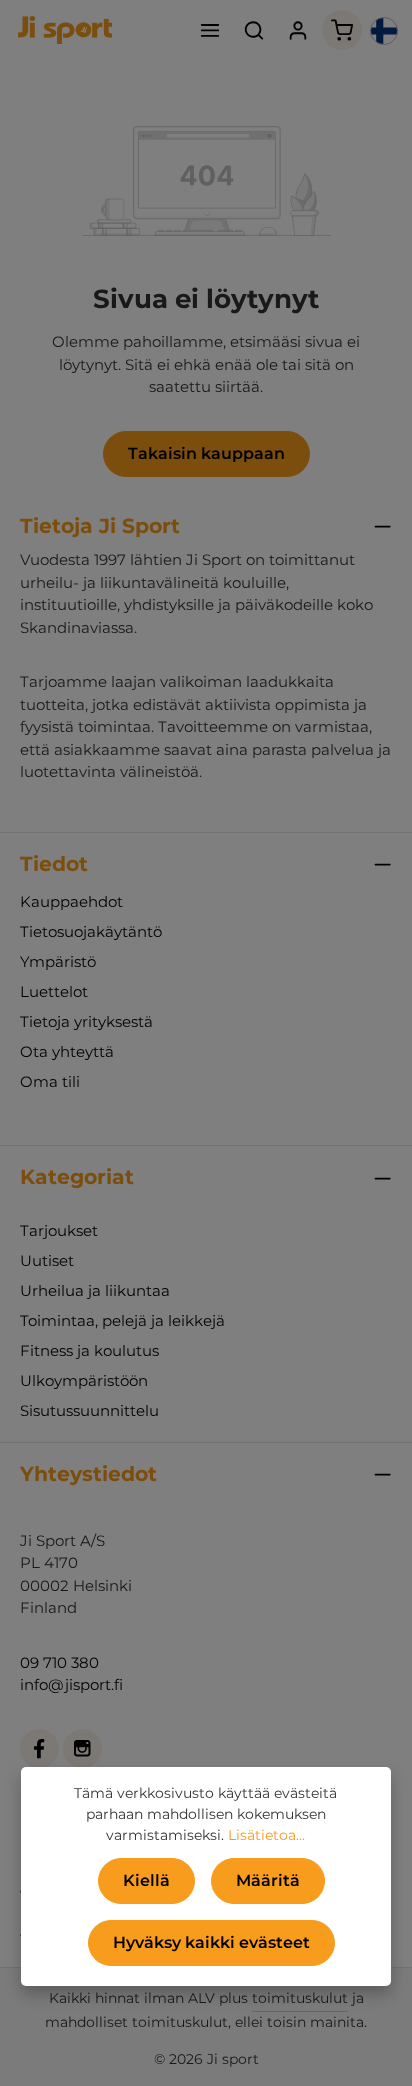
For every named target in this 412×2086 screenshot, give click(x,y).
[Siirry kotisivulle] (65, 30)
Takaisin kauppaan (206, 453)
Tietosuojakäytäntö (91, 931)
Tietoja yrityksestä (86, 1021)
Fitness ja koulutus (89, 1350)
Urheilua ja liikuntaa (95, 1290)
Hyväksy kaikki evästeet (211, 1942)
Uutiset (47, 1260)
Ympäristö (58, 961)
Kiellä (146, 1880)
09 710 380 (59, 1662)
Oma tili (50, 1081)
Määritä (268, 1880)
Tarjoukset (59, 1230)
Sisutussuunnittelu (89, 1410)
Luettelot (54, 991)
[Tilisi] (298, 30)
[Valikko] (210, 30)
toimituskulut (300, 1998)
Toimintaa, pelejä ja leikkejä (122, 1320)
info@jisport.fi (71, 1684)
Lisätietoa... (266, 1835)
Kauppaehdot (71, 901)
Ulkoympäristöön (84, 1380)
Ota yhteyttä (67, 1051)
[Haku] (254, 30)
